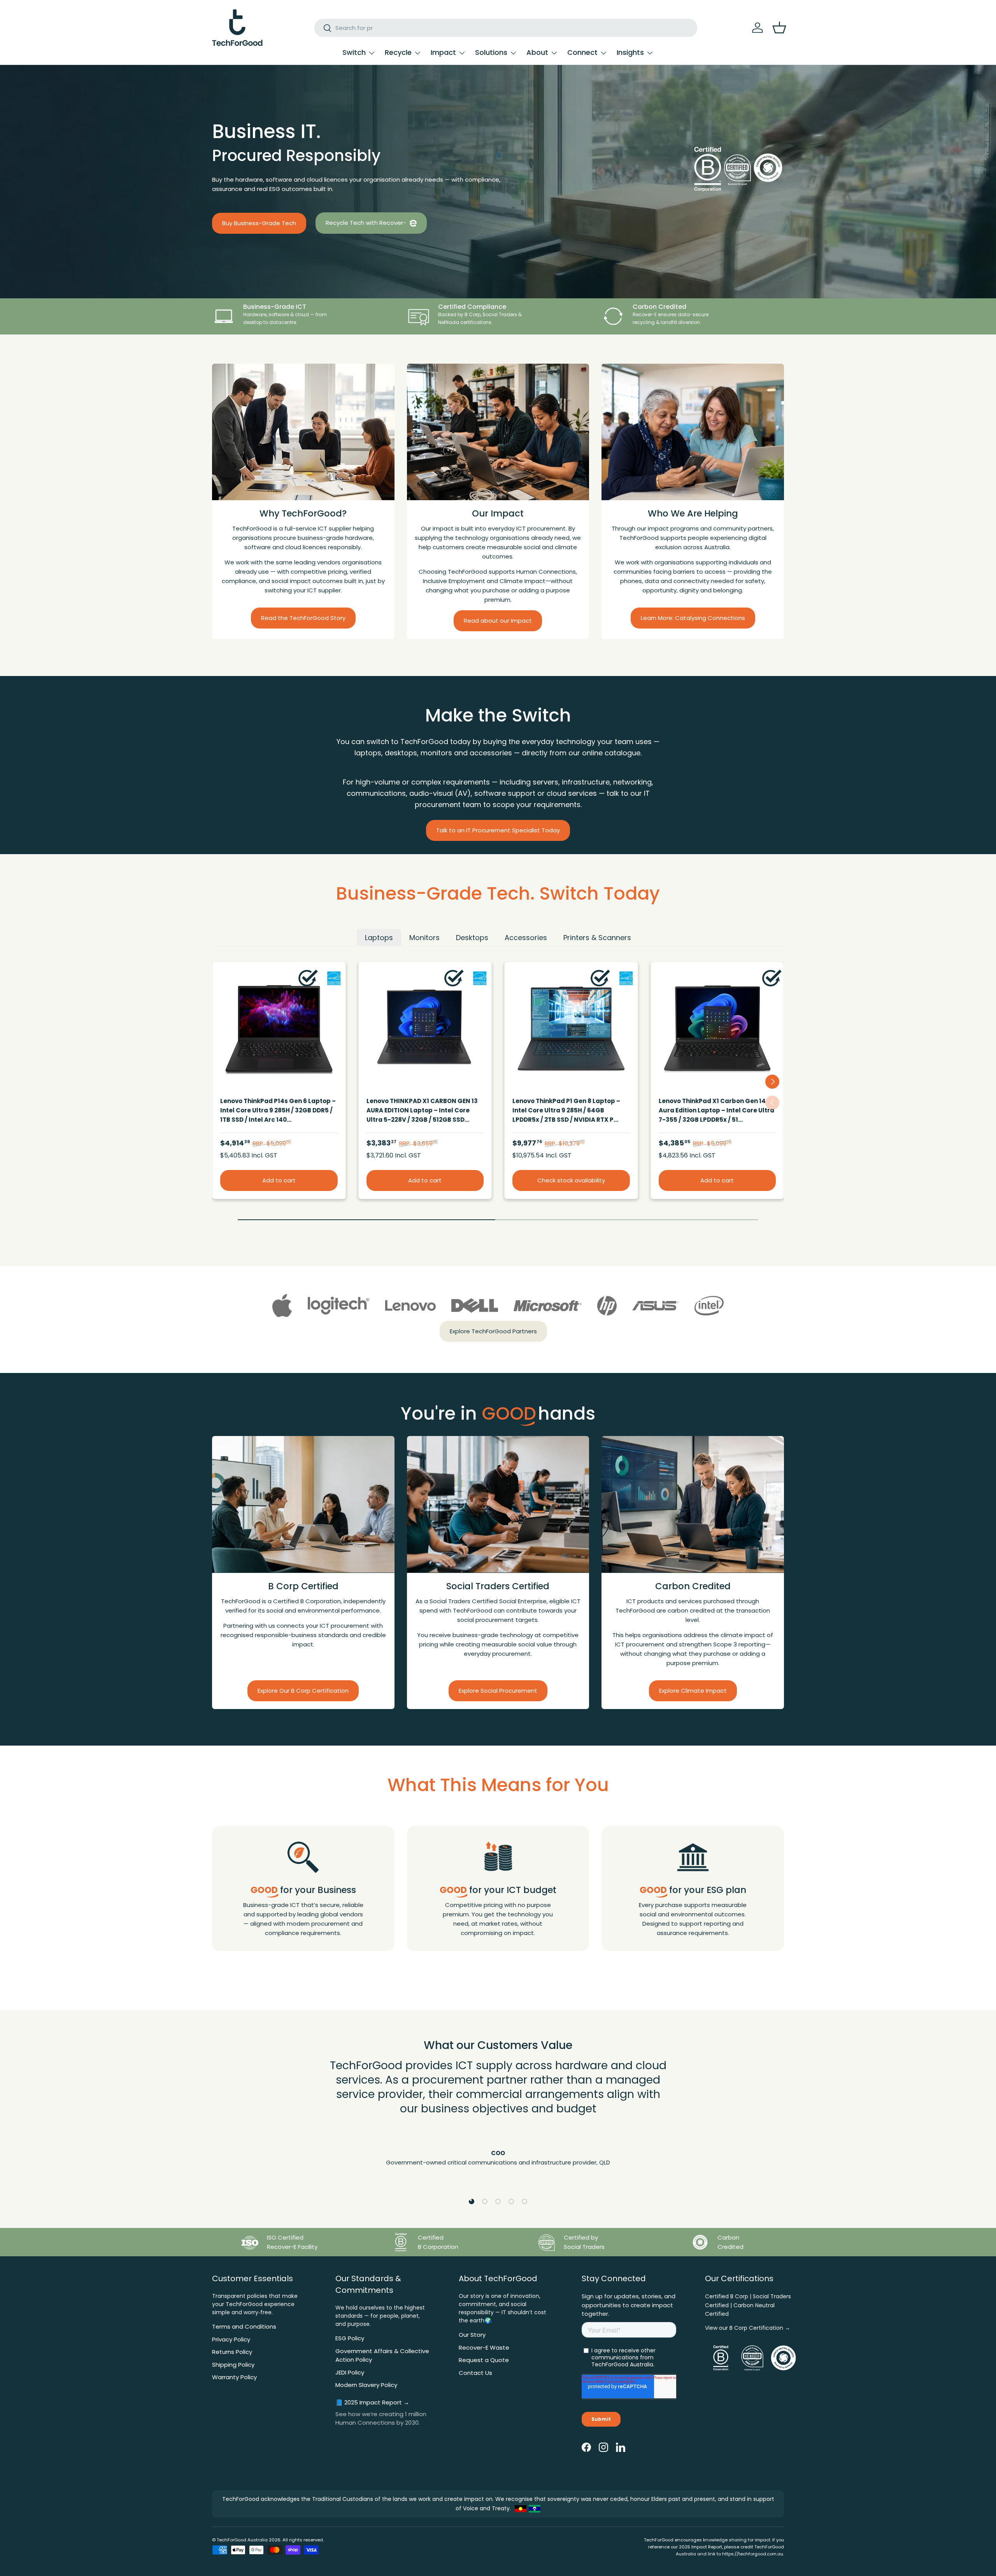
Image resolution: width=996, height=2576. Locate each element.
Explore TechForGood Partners (493, 1331)
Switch (354, 52)
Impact (443, 52)
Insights (630, 52)
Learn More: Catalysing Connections (693, 618)
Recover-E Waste (484, 2347)
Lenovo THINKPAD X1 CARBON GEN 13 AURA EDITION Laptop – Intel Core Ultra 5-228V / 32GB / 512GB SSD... (422, 1110)
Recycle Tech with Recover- (367, 223)
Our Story (472, 2335)
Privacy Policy (231, 2339)
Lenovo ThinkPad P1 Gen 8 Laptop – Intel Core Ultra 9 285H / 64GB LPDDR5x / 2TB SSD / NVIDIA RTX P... (566, 1110)
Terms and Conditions (244, 2326)
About (537, 52)
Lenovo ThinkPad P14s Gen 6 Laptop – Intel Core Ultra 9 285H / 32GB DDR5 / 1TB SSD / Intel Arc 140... (278, 1110)
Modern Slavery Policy (366, 2385)
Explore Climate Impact (693, 1690)
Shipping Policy (233, 2365)
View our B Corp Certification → (748, 2328)
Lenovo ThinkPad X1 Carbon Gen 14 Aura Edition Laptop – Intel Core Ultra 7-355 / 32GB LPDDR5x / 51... (716, 1110)
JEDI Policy (350, 2372)
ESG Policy (350, 2338)
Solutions (491, 52)
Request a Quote (484, 2360)
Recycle (398, 52)
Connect (582, 52)
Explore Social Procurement (498, 1690)
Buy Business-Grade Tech (259, 223)
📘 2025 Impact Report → (372, 2402)
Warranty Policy (234, 2377)
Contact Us (475, 2373)
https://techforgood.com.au (753, 2554)
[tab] (379, 937)
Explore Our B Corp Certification (303, 1690)
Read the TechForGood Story (303, 618)
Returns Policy (232, 2352)
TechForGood (231, 2540)
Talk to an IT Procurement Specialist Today (498, 830)
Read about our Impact (498, 621)
